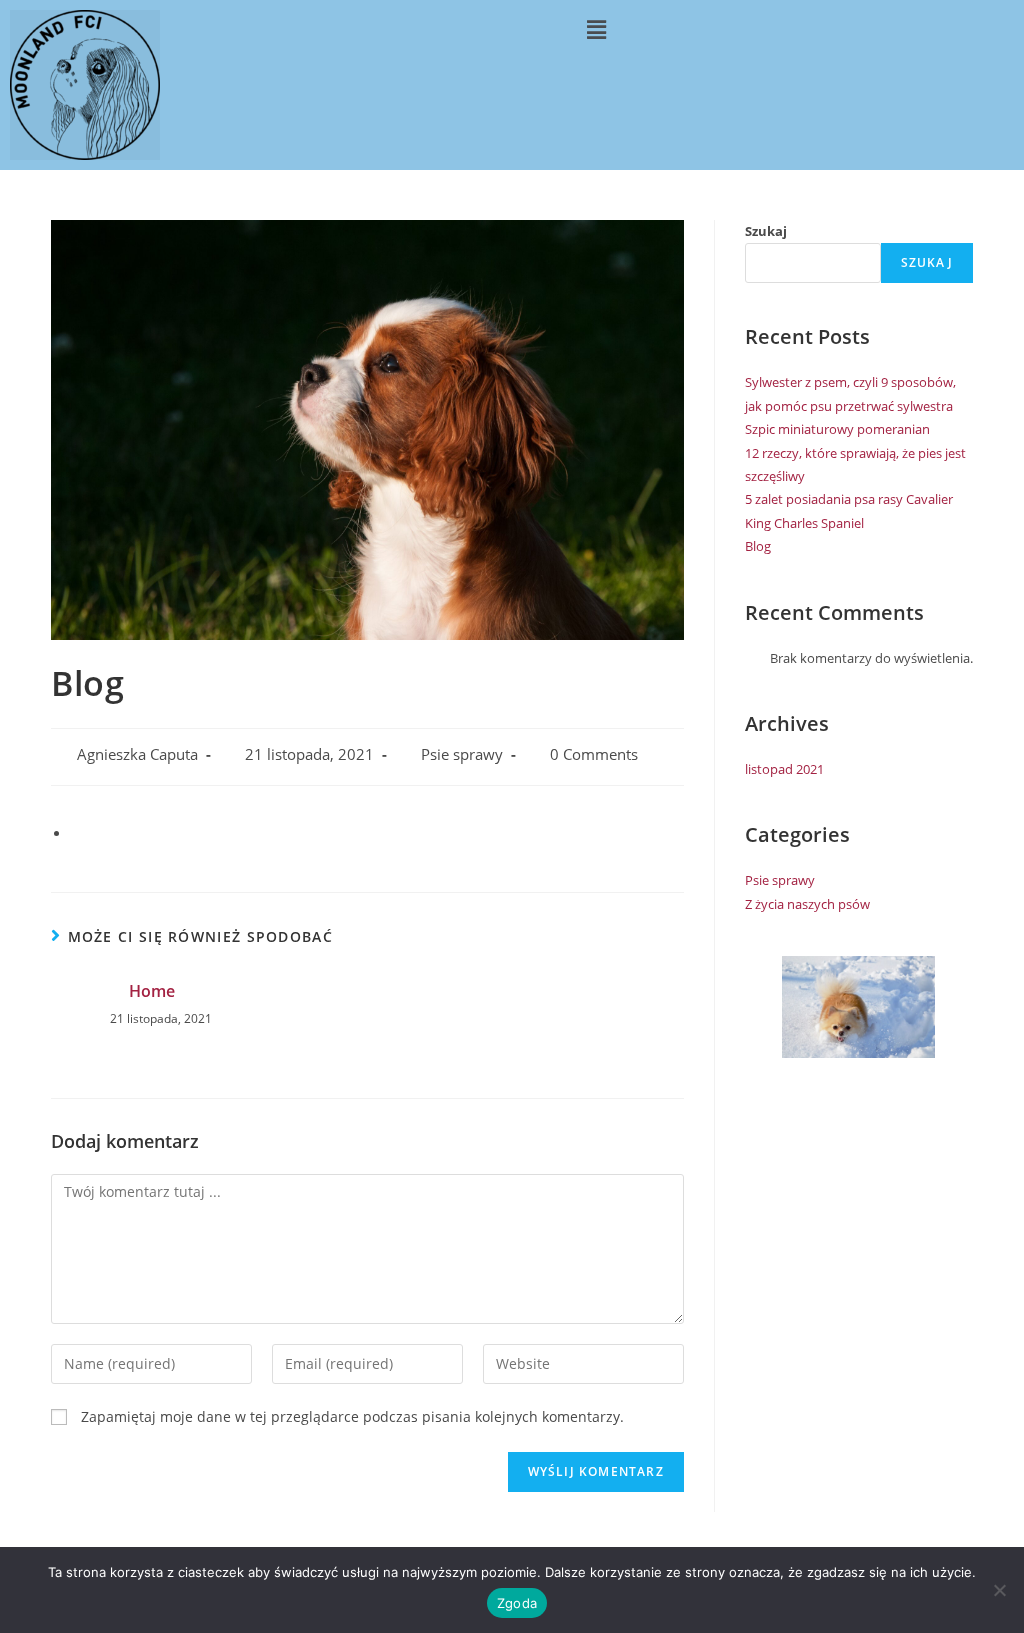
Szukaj (766, 231)
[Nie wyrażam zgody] (999, 1590)
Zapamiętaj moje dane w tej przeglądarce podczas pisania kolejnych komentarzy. (352, 1416)
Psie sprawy (462, 754)
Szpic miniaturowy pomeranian (837, 429)
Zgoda (517, 1603)
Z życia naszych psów (807, 904)
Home (152, 991)
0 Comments (594, 754)
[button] (596, 29)
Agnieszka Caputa (137, 754)
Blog (758, 546)
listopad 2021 (784, 769)
